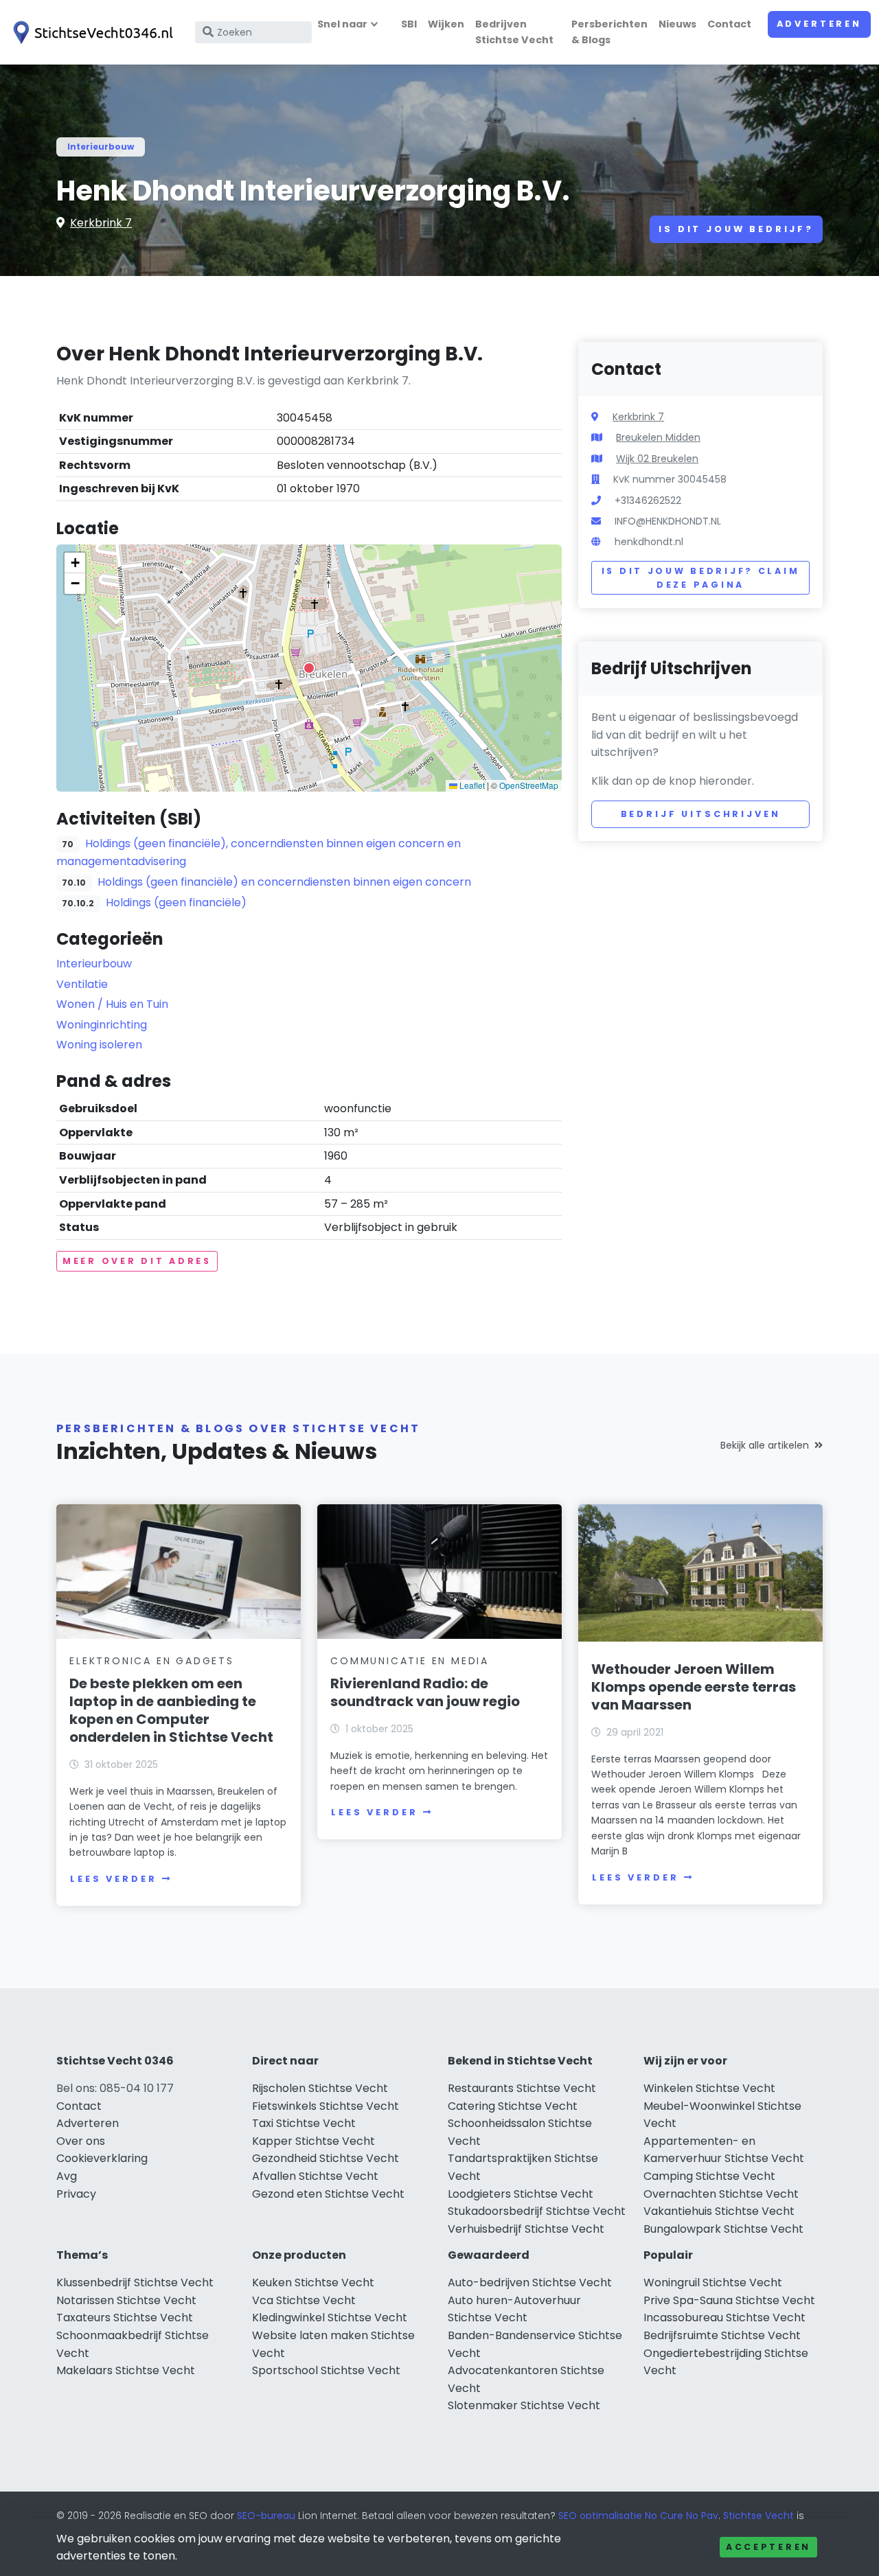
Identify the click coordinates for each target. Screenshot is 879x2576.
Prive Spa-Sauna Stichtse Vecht (729, 2300)
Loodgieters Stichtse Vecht (521, 2194)
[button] (309, 668)
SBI (409, 24)
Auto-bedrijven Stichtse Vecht (530, 2282)
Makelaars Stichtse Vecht (126, 2370)
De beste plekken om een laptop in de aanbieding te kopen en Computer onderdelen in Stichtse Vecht (171, 1710)
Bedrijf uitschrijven (701, 814)
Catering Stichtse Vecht (513, 2106)
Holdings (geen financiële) (176, 902)
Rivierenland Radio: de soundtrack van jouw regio (425, 1692)
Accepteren (768, 2547)
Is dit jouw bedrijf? (736, 229)
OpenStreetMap (529, 785)
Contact (729, 24)
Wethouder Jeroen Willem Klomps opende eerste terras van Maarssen (694, 1687)
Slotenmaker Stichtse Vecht (524, 2405)
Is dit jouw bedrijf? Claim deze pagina (701, 578)
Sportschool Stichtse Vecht (326, 2370)
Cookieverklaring (102, 2158)
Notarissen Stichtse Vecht (126, 2300)
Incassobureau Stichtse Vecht (724, 2318)
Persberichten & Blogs (609, 32)
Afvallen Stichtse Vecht (315, 2176)
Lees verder (113, 1879)
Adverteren (819, 24)
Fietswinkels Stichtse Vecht (326, 2106)
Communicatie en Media (410, 1661)
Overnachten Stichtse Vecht (721, 2194)
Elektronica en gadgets (152, 1661)
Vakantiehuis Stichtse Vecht (719, 2211)
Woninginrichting (102, 1025)
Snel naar (342, 24)
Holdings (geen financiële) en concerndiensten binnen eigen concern (284, 882)
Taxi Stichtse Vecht (304, 2123)
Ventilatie (82, 984)
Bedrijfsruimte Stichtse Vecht (722, 2335)
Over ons (81, 2141)
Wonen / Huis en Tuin (112, 1004)
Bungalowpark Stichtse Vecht (723, 2229)
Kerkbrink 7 (101, 223)
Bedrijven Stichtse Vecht (514, 32)
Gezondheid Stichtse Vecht (326, 2158)
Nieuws (677, 24)
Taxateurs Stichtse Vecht (125, 2318)
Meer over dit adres (137, 1261)
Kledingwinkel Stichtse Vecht (330, 2318)
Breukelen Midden (658, 437)
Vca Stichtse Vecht (304, 2300)
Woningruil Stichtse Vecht (713, 2282)
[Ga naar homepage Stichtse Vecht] (91, 33)
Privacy (76, 2194)
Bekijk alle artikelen (765, 1445)
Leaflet (471, 785)
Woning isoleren (99, 1045)
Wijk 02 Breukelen (657, 459)
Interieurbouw (101, 147)
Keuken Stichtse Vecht (313, 2282)
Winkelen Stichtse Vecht (709, 2088)
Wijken (446, 24)
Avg (67, 2176)
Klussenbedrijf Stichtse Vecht (135, 2282)
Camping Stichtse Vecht (709, 2176)
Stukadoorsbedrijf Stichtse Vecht (537, 2211)
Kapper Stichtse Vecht (313, 2141)
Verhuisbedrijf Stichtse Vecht (526, 2229)
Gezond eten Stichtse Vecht (328, 2194)
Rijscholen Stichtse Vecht (320, 2088)
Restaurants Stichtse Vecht (522, 2088)
